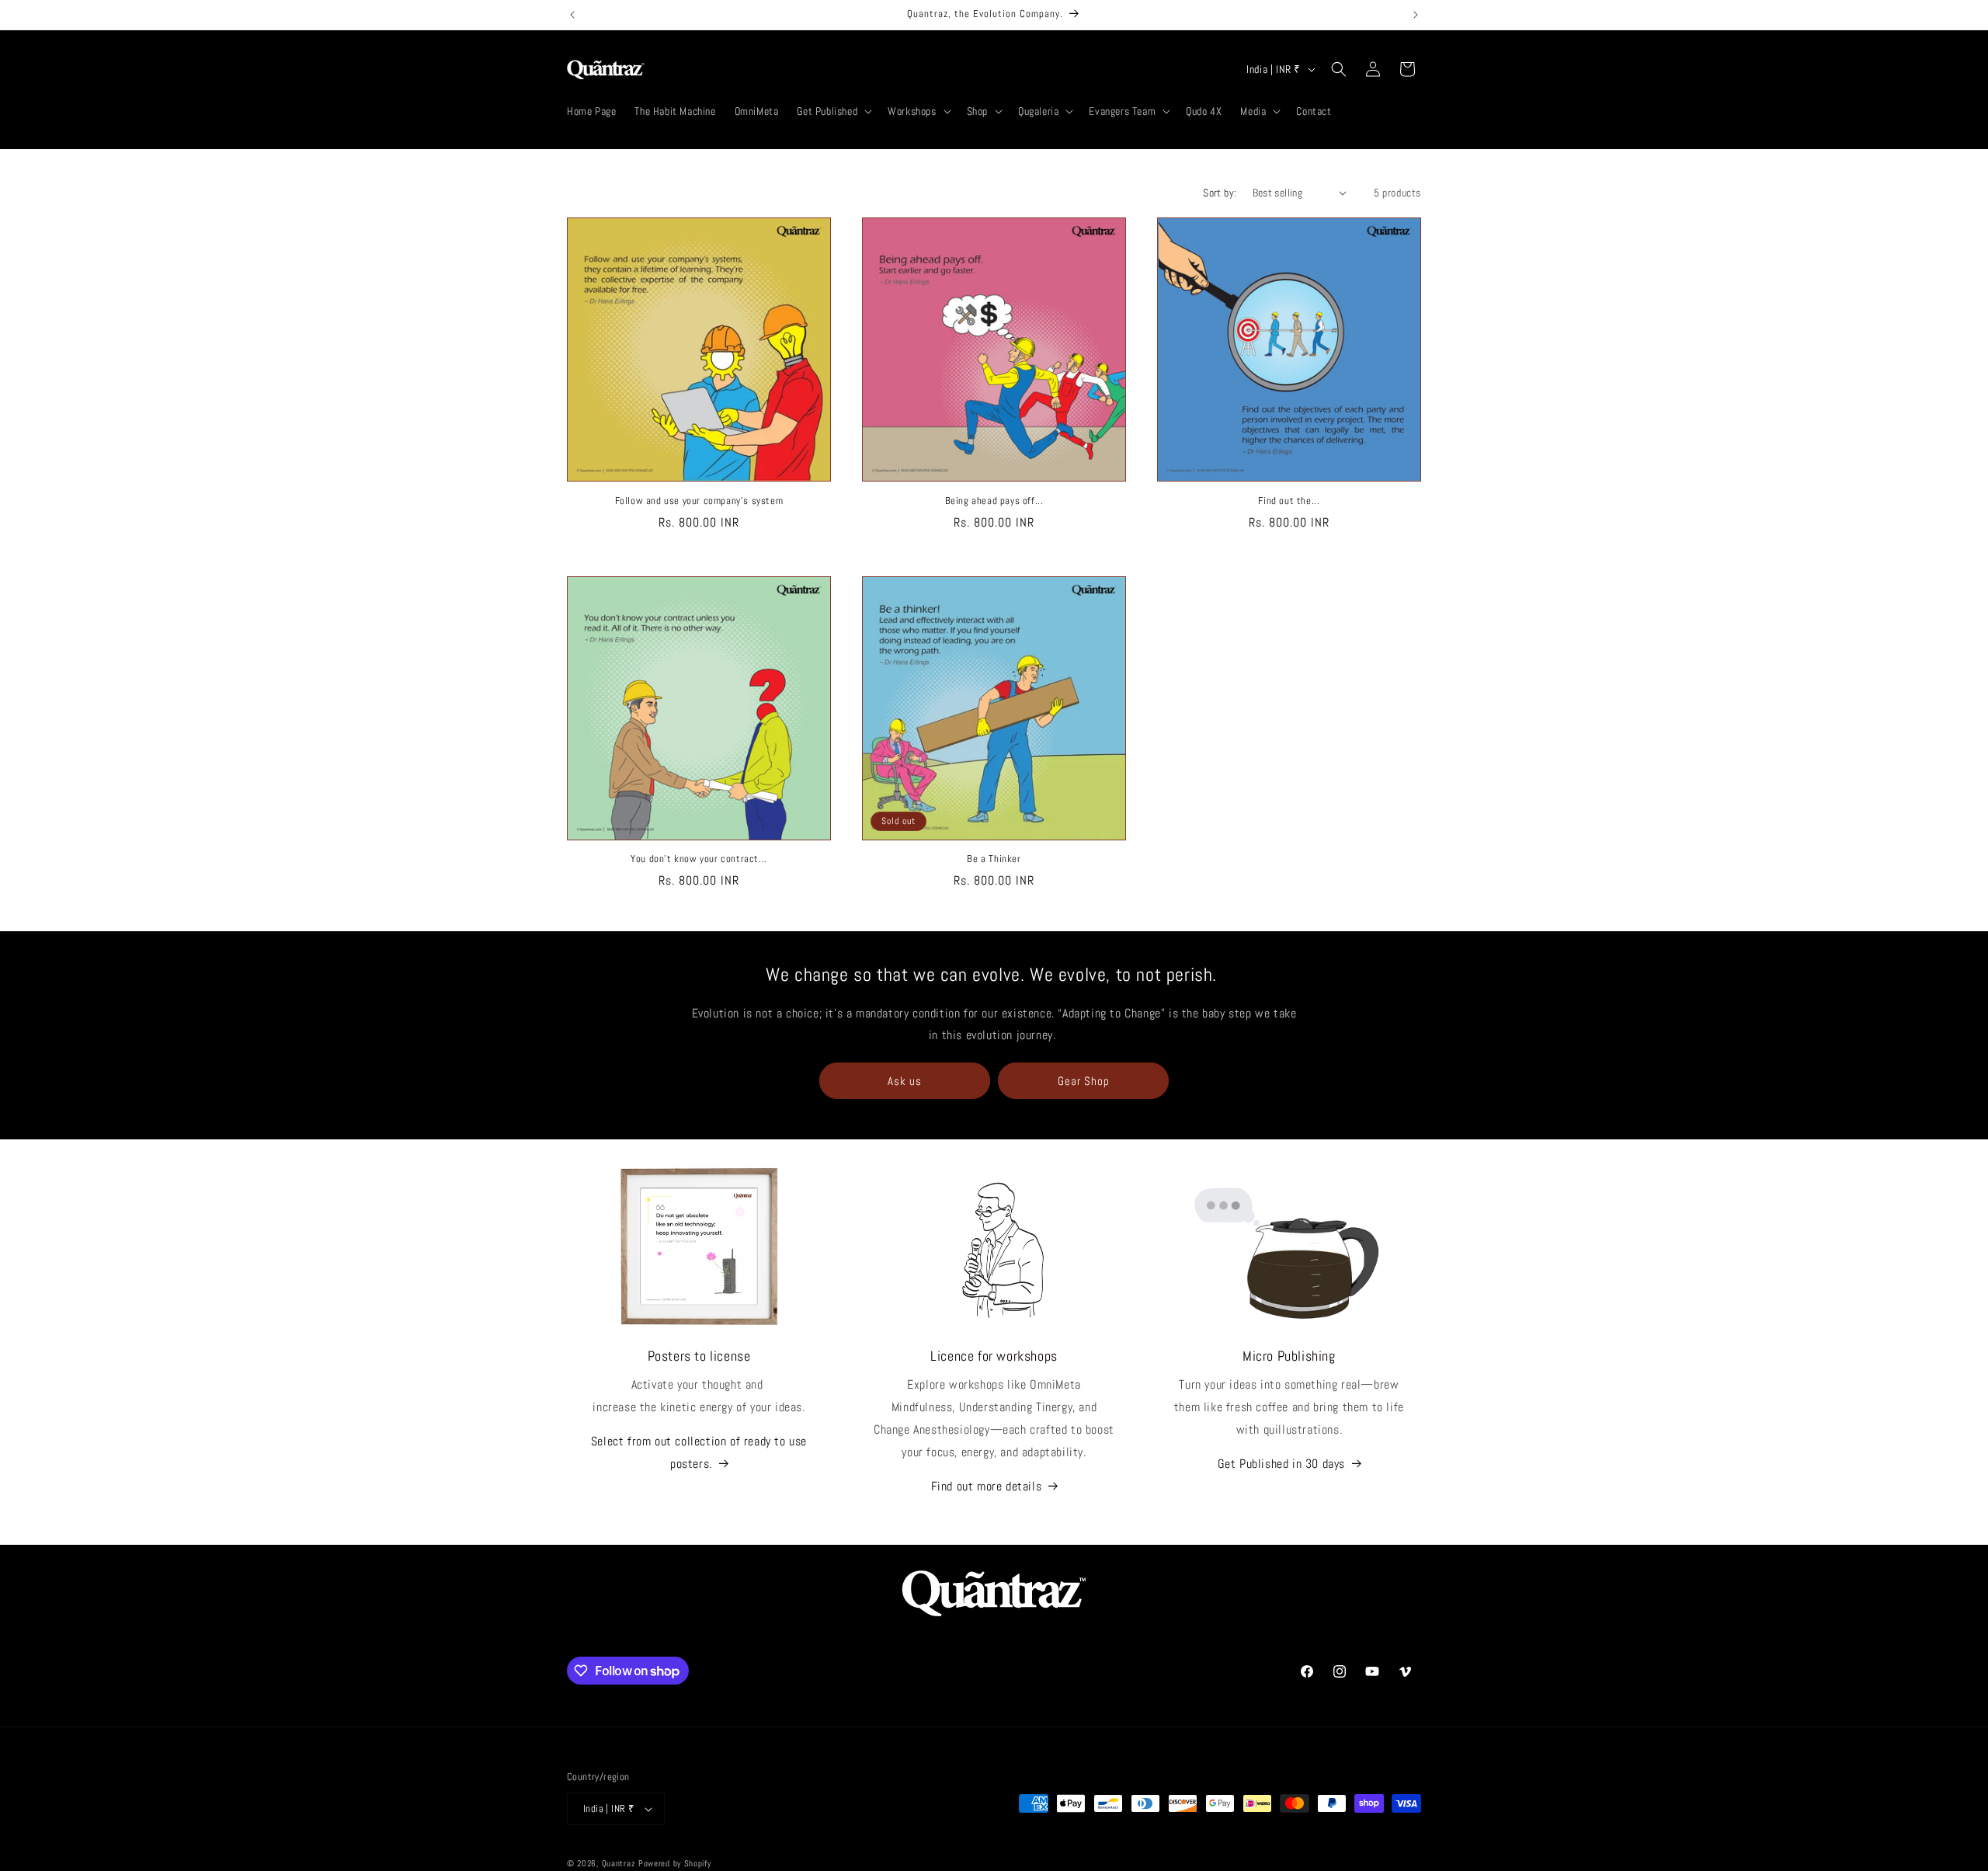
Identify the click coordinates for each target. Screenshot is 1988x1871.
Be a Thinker (994, 859)
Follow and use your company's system (699, 501)
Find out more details (987, 1486)
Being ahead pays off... (994, 501)
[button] (833, 111)
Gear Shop (1084, 1081)
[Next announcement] (1416, 15)
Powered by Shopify (675, 1863)
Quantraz (619, 1863)
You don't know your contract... (699, 859)
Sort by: (1220, 193)
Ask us (905, 1081)
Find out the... (1289, 501)
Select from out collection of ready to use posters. (699, 1452)
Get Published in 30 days (1281, 1464)
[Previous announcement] (572, 15)
